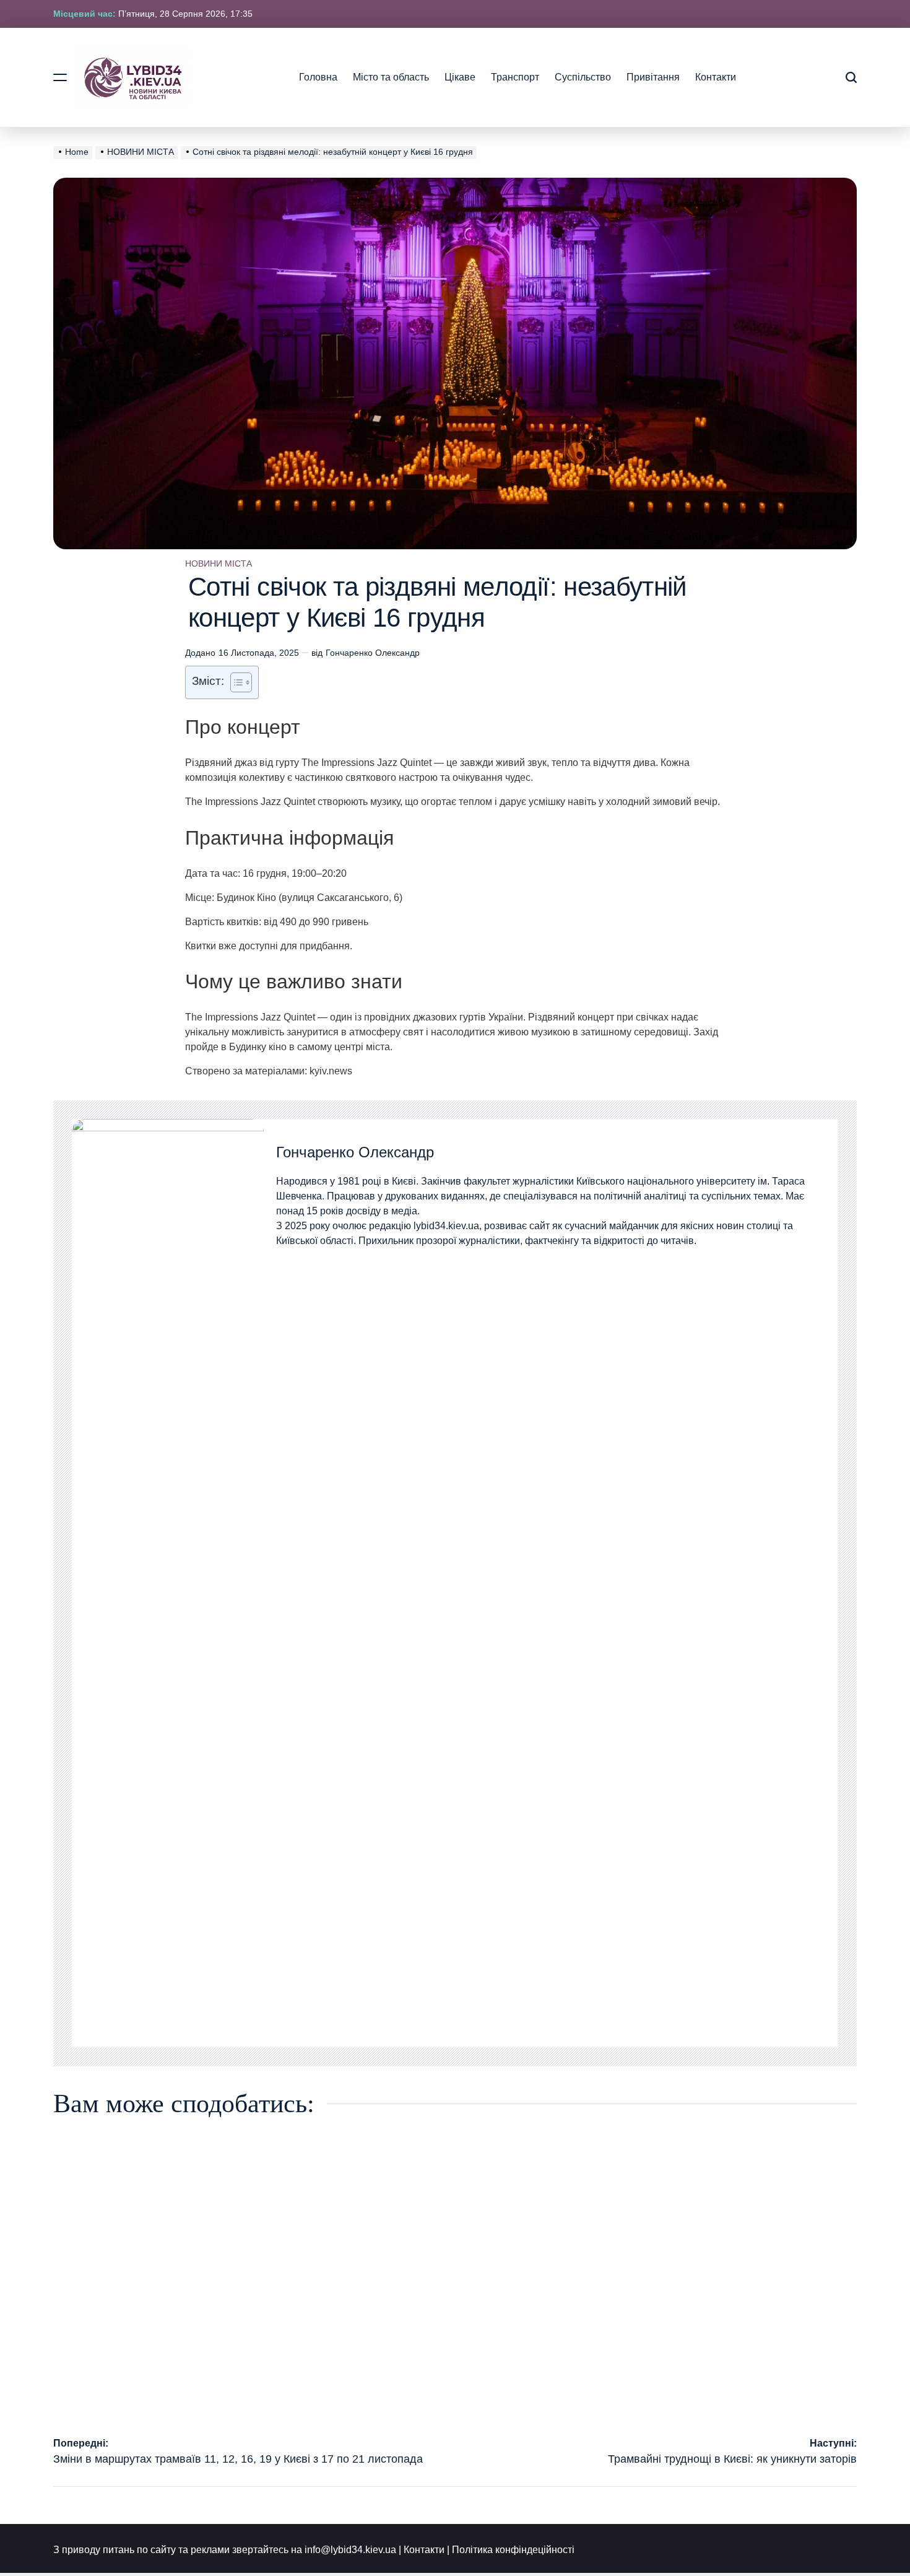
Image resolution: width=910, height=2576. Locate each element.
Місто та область (391, 77)
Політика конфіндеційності (513, 2550)
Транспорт (515, 77)
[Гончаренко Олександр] (168, 1583)
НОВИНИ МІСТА (219, 563)
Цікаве (460, 77)
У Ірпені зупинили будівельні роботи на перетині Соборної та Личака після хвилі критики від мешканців (351, 2396)
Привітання (653, 77)
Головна (318, 77)
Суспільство (583, 77)
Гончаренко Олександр (373, 653)
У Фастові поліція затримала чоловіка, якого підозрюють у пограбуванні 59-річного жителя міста (553, 2396)
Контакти (716, 77)
